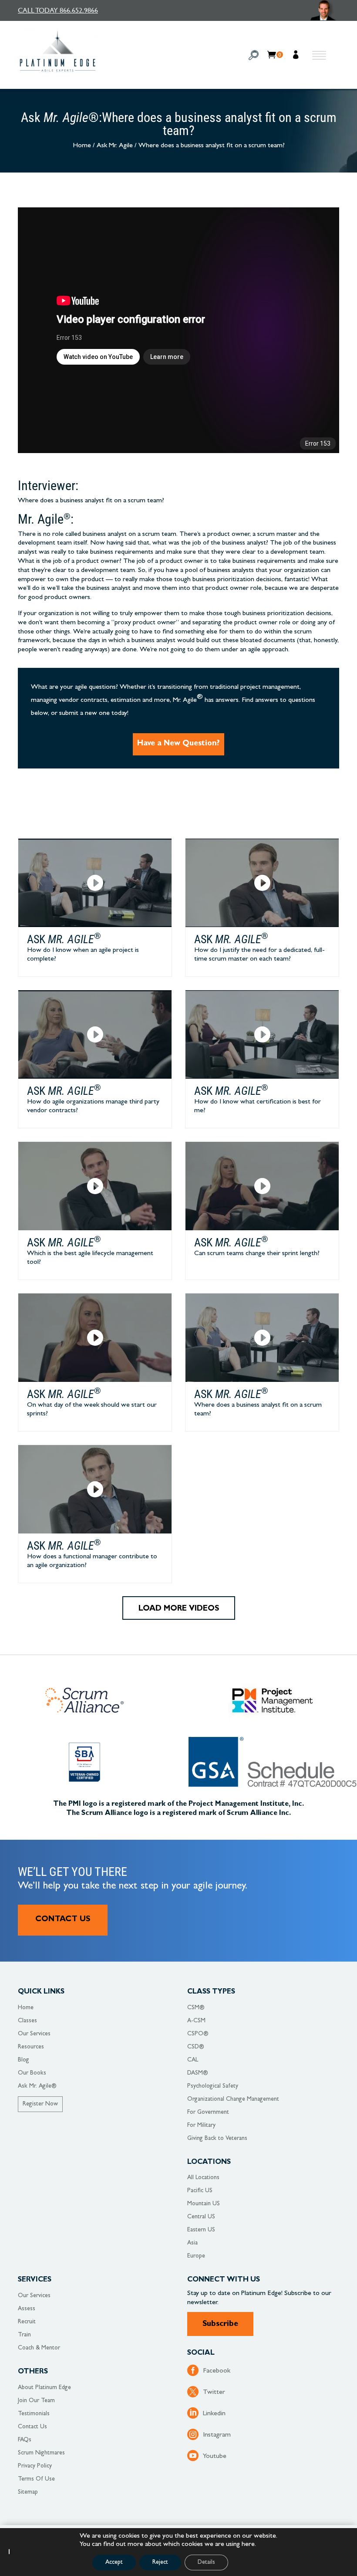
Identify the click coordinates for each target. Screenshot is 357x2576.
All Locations (203, 2178)
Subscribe (220, 2325)
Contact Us (63, 1920)
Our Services (34, 2034)
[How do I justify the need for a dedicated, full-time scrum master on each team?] (262, 883)
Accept (114, 2562)
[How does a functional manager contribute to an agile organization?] (95, 1489)
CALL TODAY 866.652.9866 (58, 10)
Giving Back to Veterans (217, 2139)
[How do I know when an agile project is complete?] (95, 883)
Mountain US (204, 2204)
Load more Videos (179, 1609)
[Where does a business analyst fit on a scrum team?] (262, 1338)
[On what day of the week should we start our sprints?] (95, 1338)
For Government (208, 2112)
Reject (160, 2562)
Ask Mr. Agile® (37, 2086)
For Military (201, 2126)
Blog (24, 2060)
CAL (193, 2060)
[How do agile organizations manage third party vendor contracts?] (95, 1034)
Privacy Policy (35, 2466)
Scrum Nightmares (41, 2453)
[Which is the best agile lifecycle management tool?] (95, 1186)
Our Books (32, 2073)
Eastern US (201, 2230)
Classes (27, 2021)
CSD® (196, 2047)
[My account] (297, 56)
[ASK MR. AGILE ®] (325, 10)
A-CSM (196, 2021)
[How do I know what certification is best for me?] (262, 1034)
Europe (196, 2256)
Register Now (40, 2104)
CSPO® (198, 2034)
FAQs (25, 2440)
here (248, 2545)
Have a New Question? (178, 744)
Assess (27, 2309)
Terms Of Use (36, 2479)
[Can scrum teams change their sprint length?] (262, 1186)
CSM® (196, 2008)
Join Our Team (36, 2401)
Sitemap (28, 2492)
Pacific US (200, 2191)
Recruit (27, 2322)
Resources (31, 2047)
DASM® (198, 2073)
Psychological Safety (213, 2086)
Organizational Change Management (233, 2099)
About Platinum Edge (44, 2388)
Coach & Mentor (39, 2348)
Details (206, 2562)
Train (24, 2335)
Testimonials (34, 2414)
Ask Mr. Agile (115, 146)
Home (82, 146)
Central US (201, 2217)
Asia (192, 2243)
